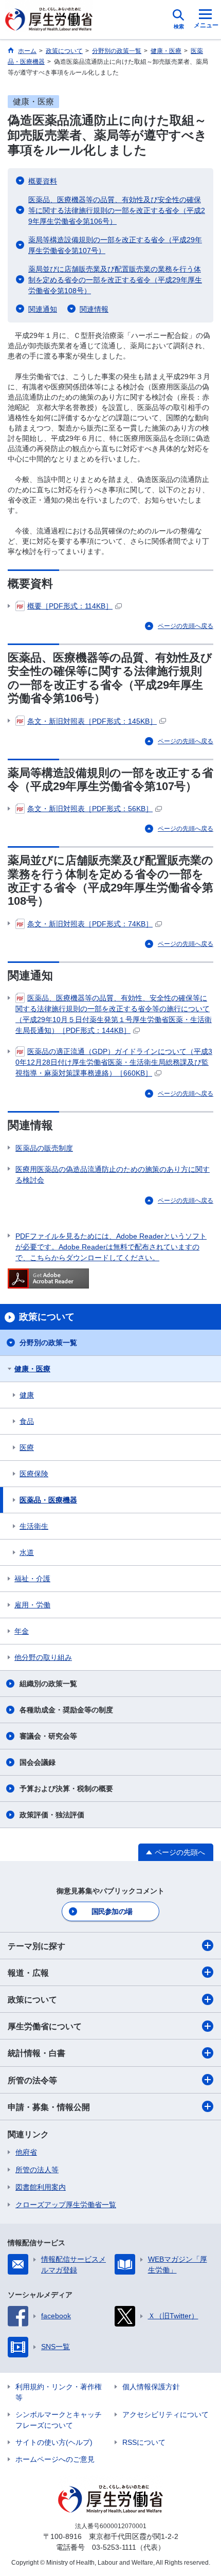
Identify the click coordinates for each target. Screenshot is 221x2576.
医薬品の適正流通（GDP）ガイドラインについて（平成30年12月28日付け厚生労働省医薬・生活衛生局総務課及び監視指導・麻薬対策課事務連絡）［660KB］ (114, 1062)
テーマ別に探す (36, 1946)
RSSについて (144, 2442)
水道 (27, 1552)
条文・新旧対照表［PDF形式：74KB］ (90, 924)
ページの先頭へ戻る (186, 626)
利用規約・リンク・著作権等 (59, 2392)
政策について (32, 2000)
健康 (27, 1395)
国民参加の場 (112, 1911)
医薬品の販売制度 (44, 1148)
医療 (27, 1447)
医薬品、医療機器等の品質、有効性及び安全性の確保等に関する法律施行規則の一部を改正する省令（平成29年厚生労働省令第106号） (117, 210)
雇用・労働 (32, 1605)
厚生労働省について (45, 2026)
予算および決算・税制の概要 (66, 1788)
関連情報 (94, 309)
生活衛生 (34, 1526)
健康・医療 (32, 1369)
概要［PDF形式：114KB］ (70, 606)
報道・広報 (28, 1973)
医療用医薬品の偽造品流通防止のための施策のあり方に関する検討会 (113, 1175)
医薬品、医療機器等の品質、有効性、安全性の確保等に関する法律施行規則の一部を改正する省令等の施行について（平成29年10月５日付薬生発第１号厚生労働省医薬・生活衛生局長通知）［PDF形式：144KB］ (114, 1014)
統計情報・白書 (36, 2053)
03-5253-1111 (114, 2547)
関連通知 (43, 309)
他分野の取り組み (43, 1657)
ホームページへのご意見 (55, 2459)
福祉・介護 (32, 1579)
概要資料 (43, 181)
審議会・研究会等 (48, 1736)
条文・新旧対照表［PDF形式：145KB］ (92, 721)
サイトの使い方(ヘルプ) (54, 2442)
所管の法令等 (32, 2080)
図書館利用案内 (41, 2187)
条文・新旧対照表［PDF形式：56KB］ (90, 809)
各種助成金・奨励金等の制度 (66, 1710)
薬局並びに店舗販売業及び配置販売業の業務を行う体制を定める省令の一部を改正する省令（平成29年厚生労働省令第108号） (115, 280)
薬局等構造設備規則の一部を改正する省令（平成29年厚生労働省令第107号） (115, 245)
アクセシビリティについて (165, 2414)
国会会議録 (38, 1762)
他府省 (26, 2152)
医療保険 (34, 1474)
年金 (22, 1631)
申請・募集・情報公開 (49, 2107)
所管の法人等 (37, 2170)
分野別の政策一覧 (48, 1343)
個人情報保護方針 (151, 2387)
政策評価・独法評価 (52, 1815)
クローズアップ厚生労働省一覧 (66, 2205)
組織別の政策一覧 (48, 1684)
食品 (27, 1421)
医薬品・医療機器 (48, 1500)
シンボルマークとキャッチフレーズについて (59, 2420)
